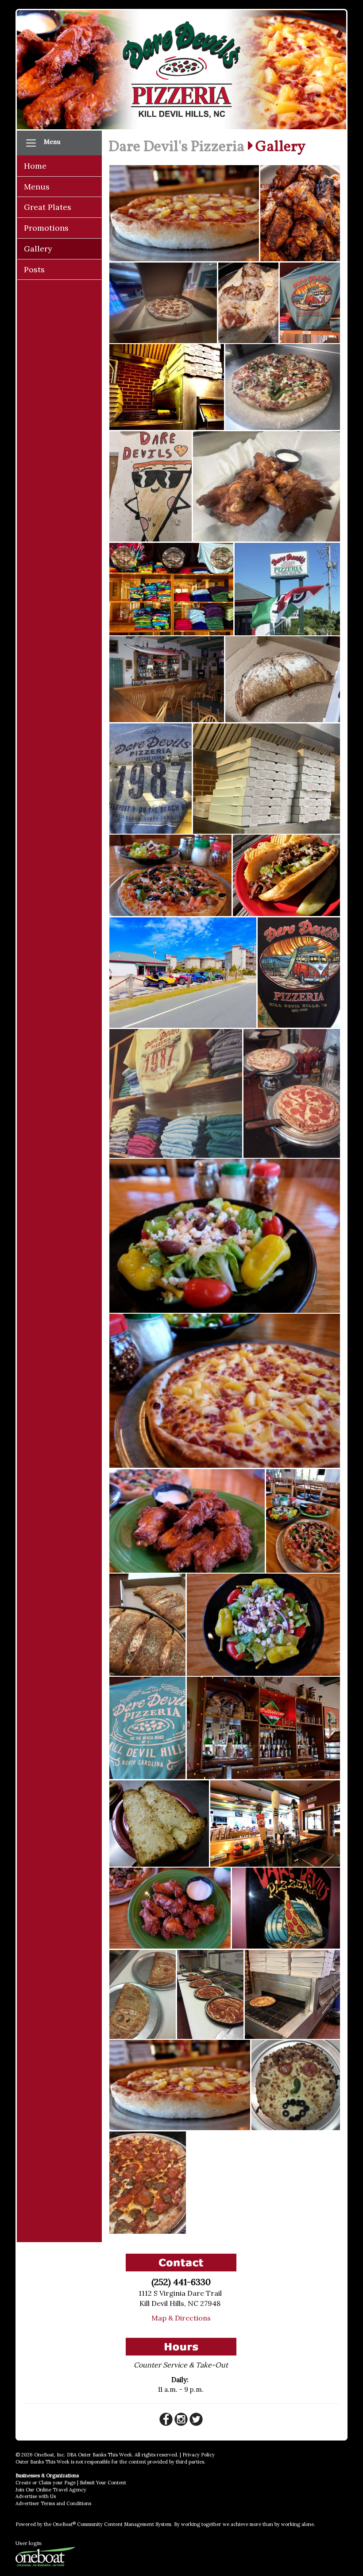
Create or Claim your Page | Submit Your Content (71, 2483)
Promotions (46, 228)
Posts (34, 269)
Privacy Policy (199, 2455)
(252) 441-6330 (181, 2282)
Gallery (38, 249)
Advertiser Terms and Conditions (53, 2503)
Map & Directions (181, 2318)
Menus (37, 187)
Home (35, 166)
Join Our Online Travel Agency (51, 2490)
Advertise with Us (36, 2496)
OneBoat (64, 2524)
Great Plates (48, 207)
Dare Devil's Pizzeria (176, 147)
